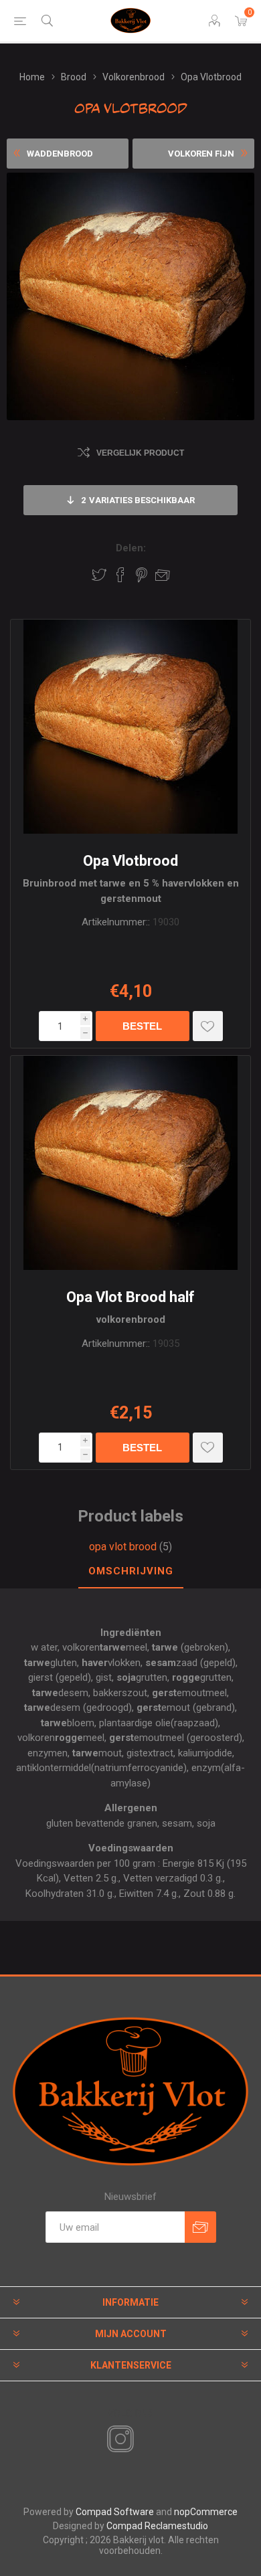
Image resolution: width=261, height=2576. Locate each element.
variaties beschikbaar (138, 500)
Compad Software (115, 2512)
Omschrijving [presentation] (131, 1571)
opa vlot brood (123, 1547)
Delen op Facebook (120, 575)
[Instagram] (118, 2440)
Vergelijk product (140, 453)
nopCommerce (206, 2512)
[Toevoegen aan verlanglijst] (208, 1026)
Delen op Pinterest (142, 575)
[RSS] (143, 2440)
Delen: (131, 548)
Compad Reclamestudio (157, 2526)
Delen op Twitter (99, 575)
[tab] (130, 1572)
